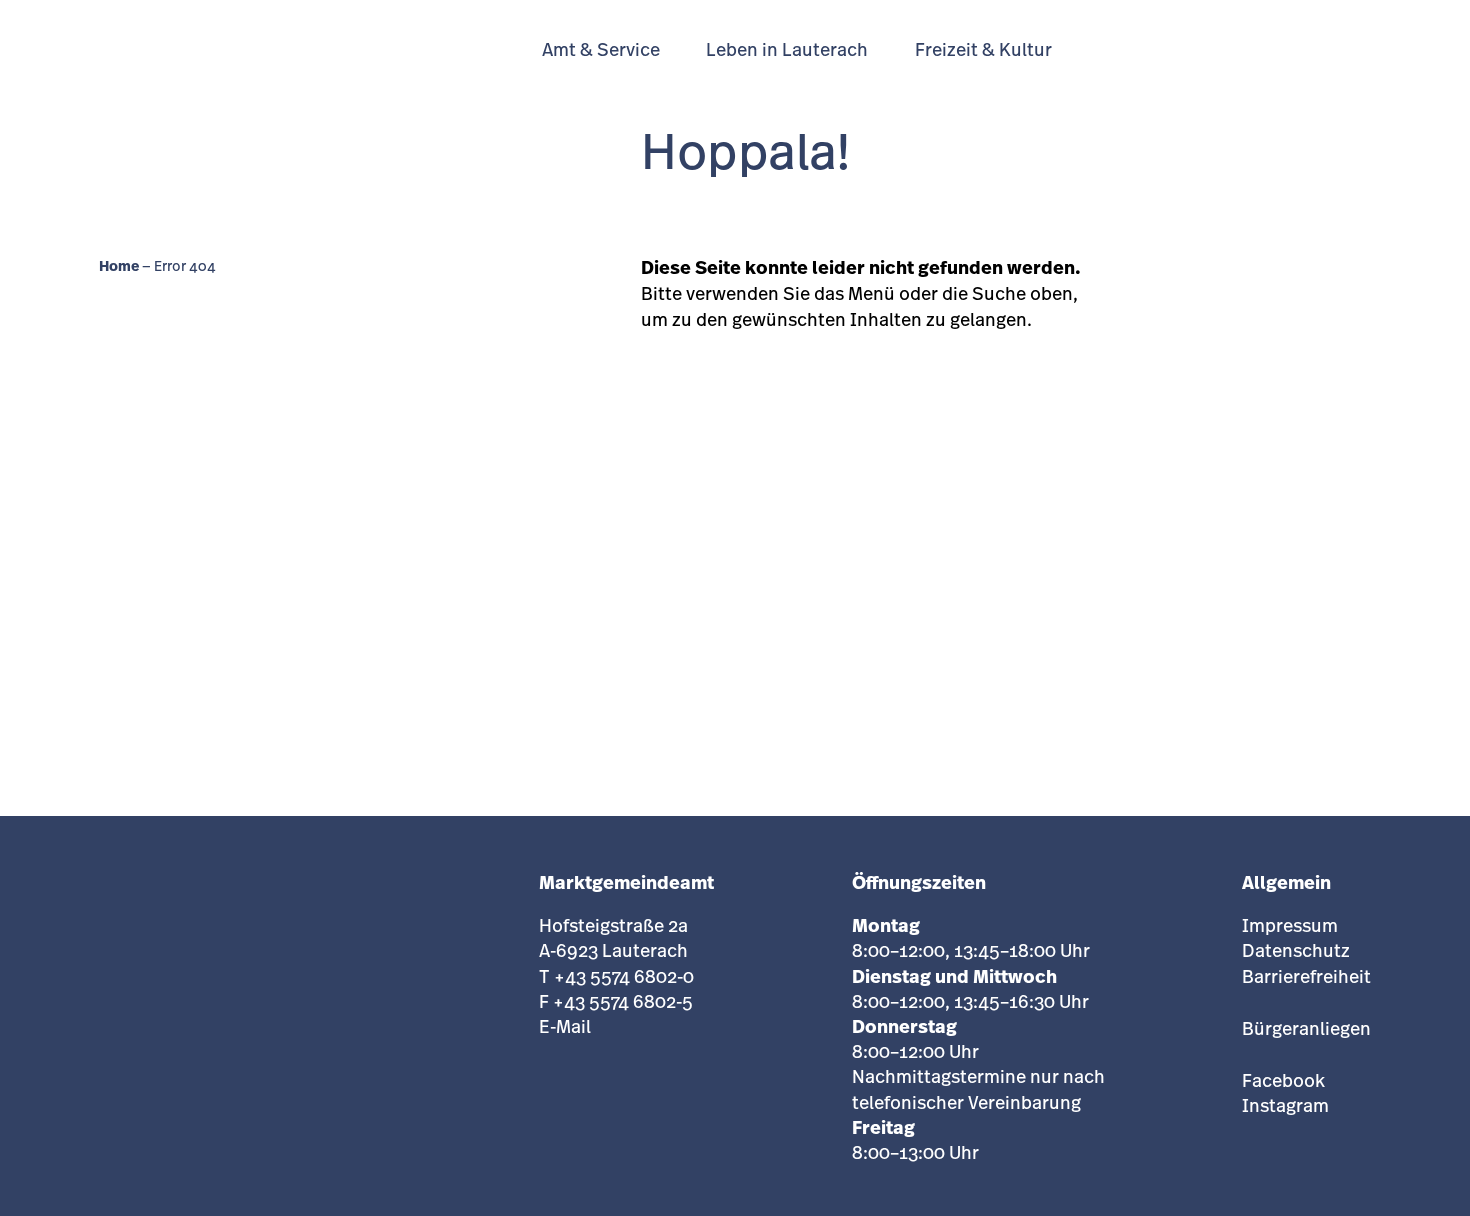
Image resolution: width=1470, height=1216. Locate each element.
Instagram (1285, 1108)
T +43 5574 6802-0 (616, 979)
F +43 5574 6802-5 (616, 1004)
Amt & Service (601, 52)
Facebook (1283, 1083)
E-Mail (565, 1029)
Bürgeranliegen (1306, 1031)
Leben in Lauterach (787, 52)
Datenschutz (1296, 953)
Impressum (1290, 928)
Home (119, 267)
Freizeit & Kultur (983, 52)
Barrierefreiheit (1306, 979)
